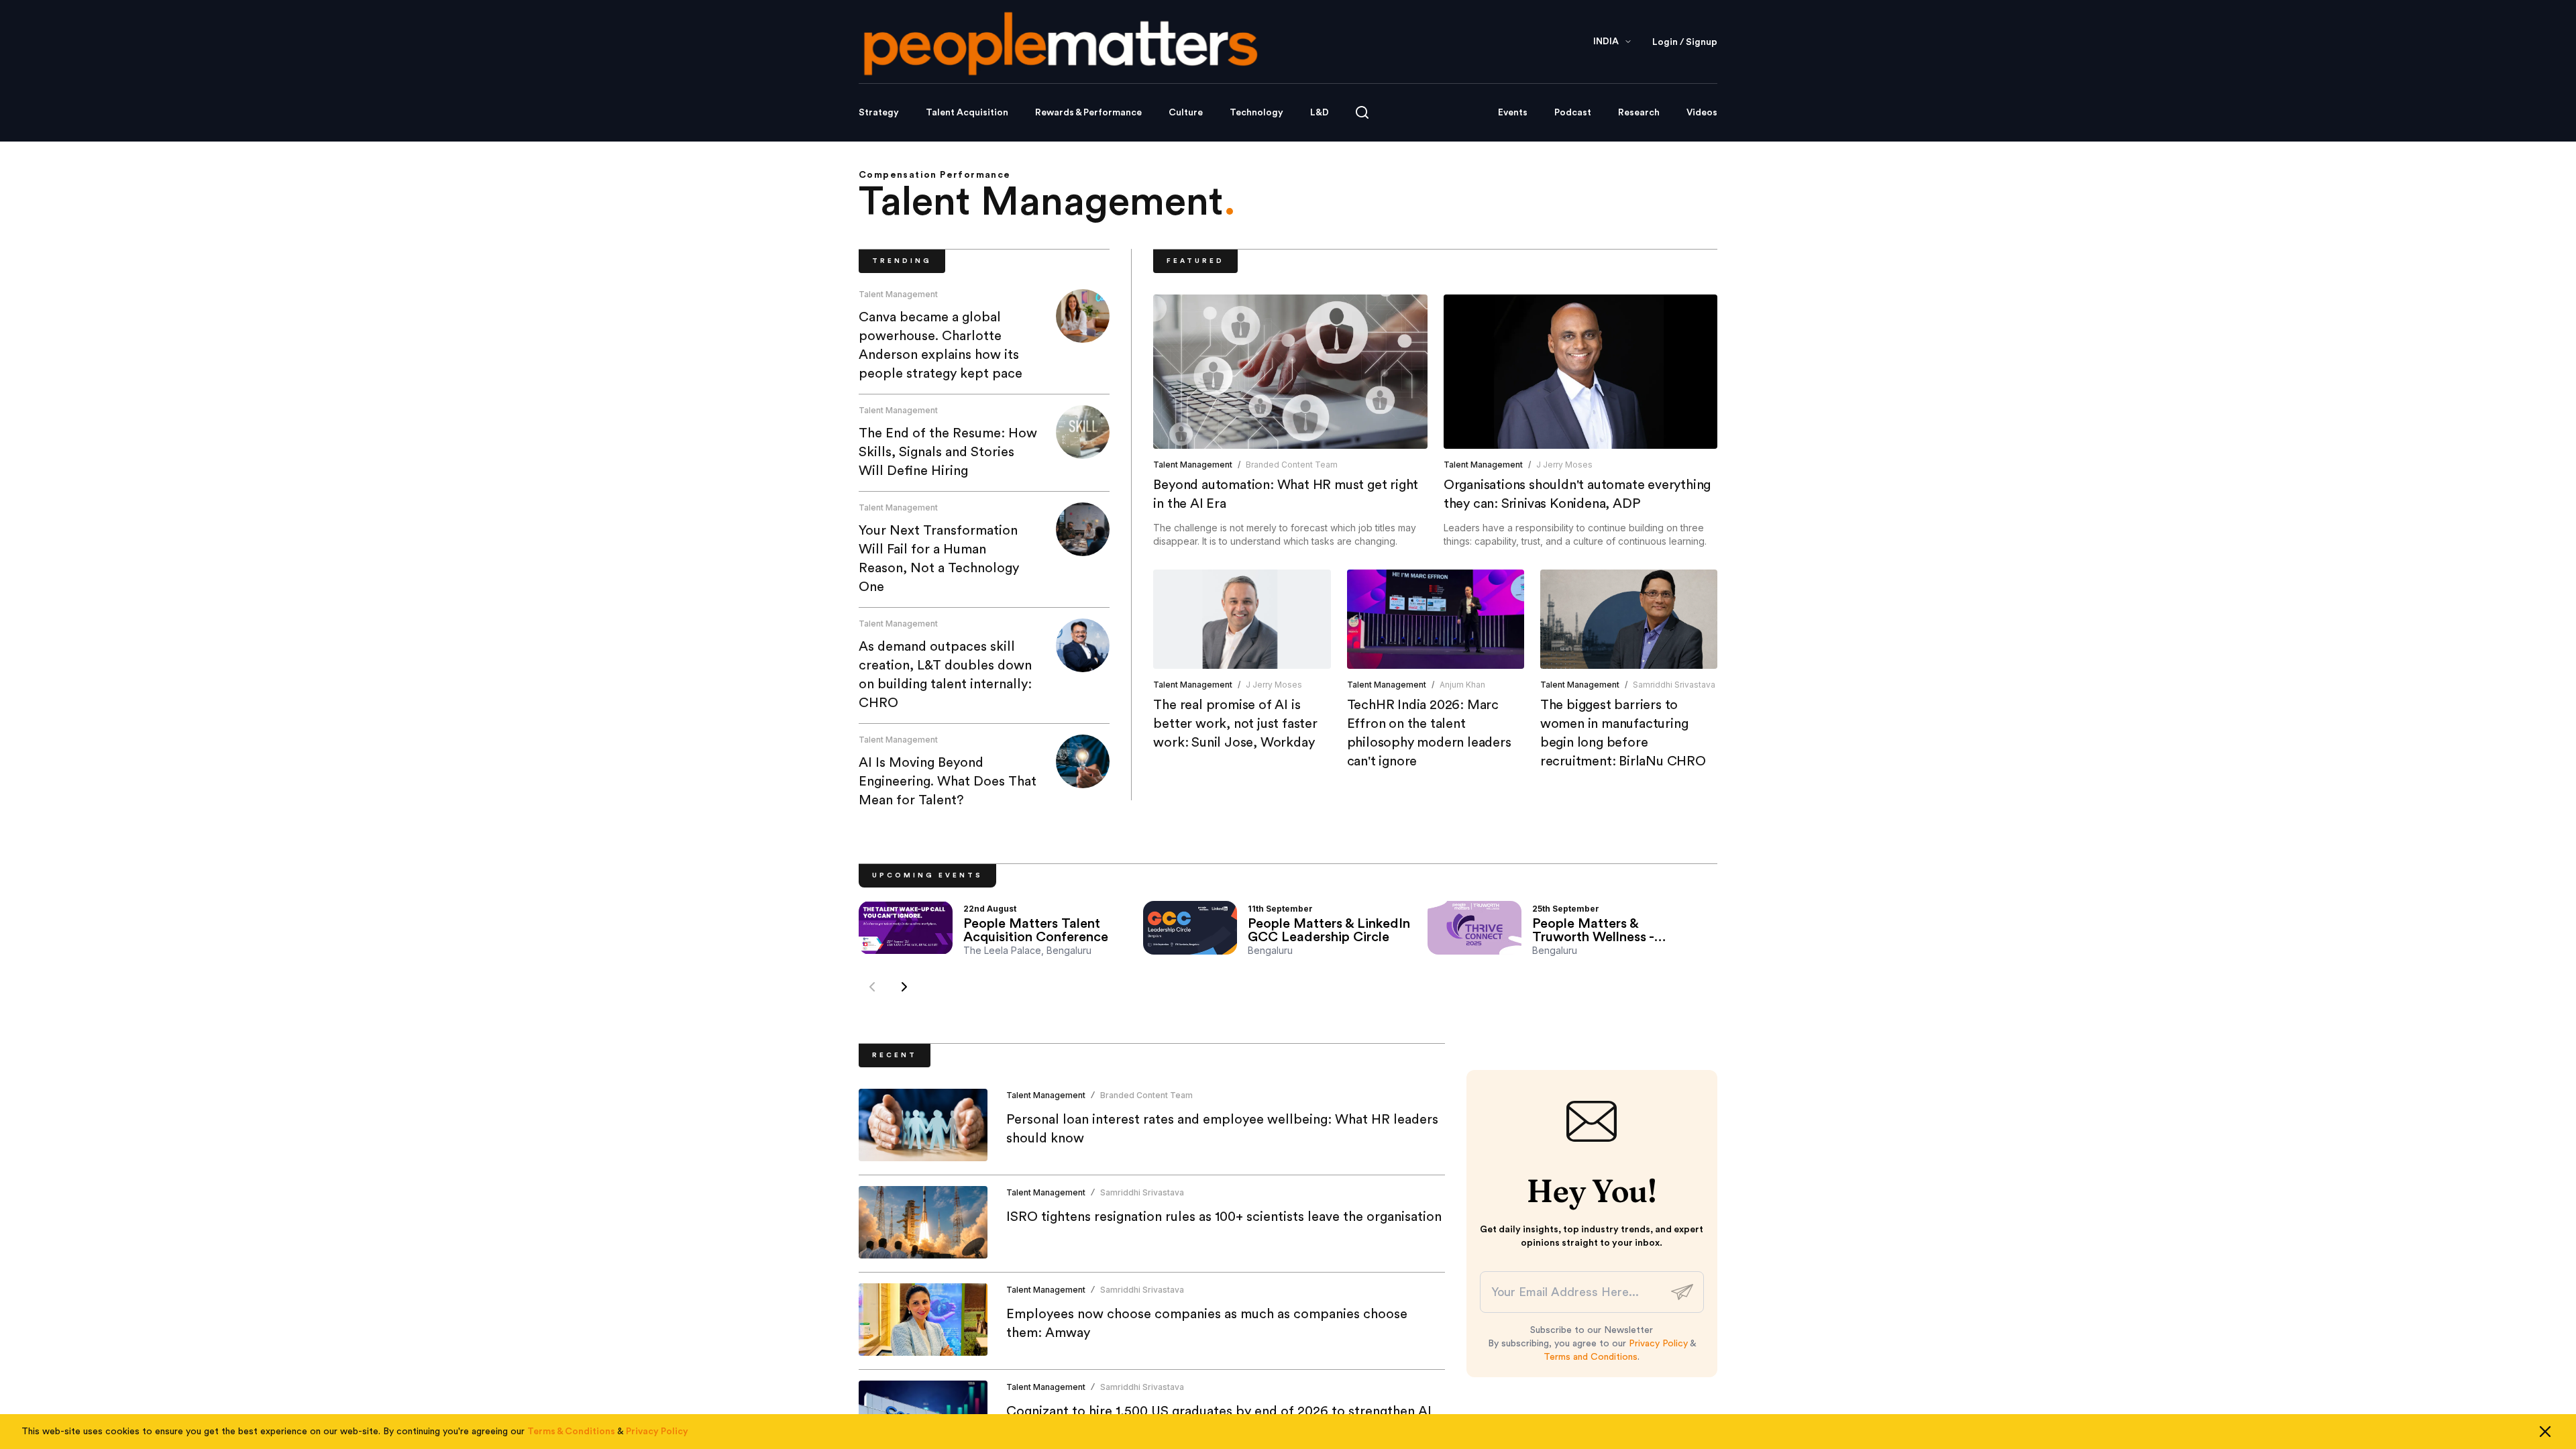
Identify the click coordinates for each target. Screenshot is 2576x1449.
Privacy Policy (1658, 1344)
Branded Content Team (1292, 465)
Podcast (1573, 113)
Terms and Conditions (1591, 1357)
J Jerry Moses (1564, 465)
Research (1639, 113)
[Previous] (872, 987)
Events (1513, 113)
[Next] (904, 987)
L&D (1320, 113)
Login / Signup (1685, 42)
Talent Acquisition (967, 113)
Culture (1186, 113)
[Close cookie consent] (2545, 1432)
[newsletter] (1682, 1292)
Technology (1256, 113)
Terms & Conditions (571, 1432)
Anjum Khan (1462, 685)
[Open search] (1362, 112)
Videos (1702, 113)
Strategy (879, 113)
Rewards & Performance (1088, 113)
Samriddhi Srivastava (1674, 685)
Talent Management (898, 294)
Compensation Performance (935, 175)
